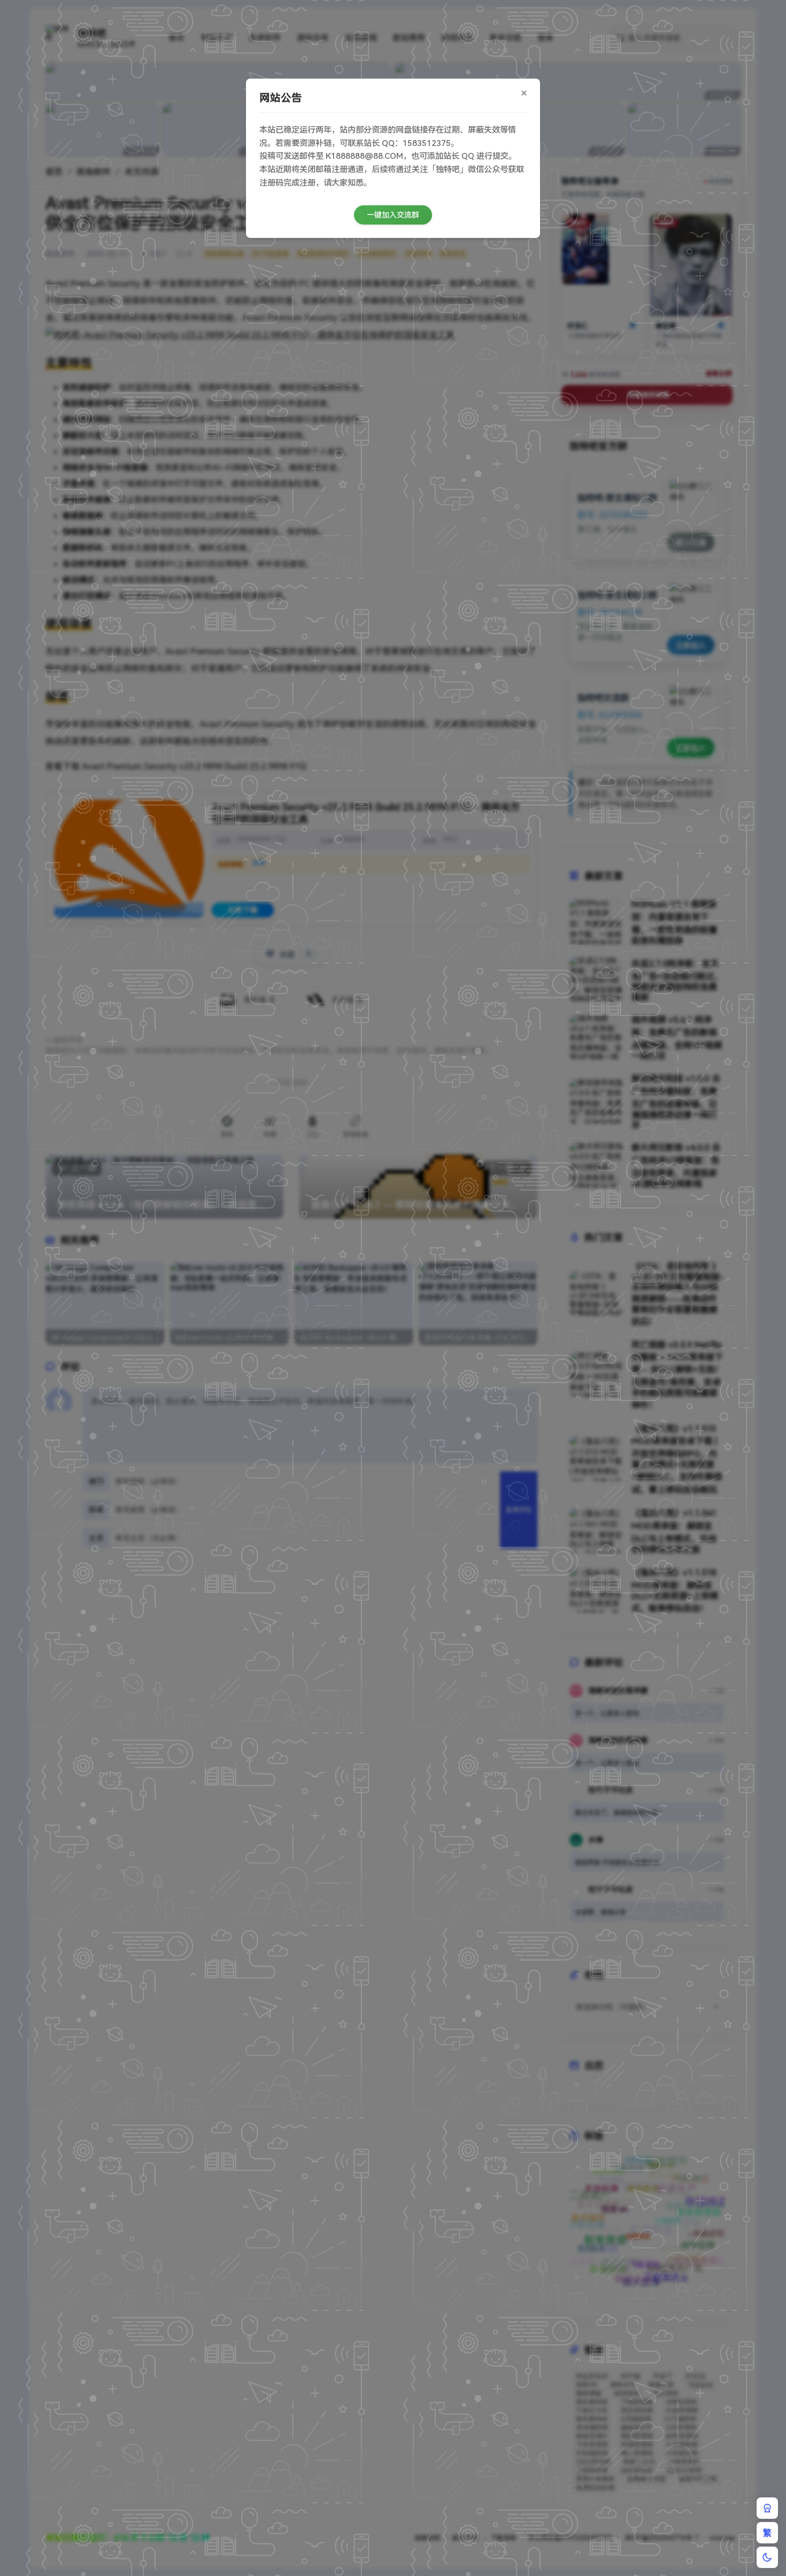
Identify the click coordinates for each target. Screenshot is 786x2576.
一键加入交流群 (393, 215)
